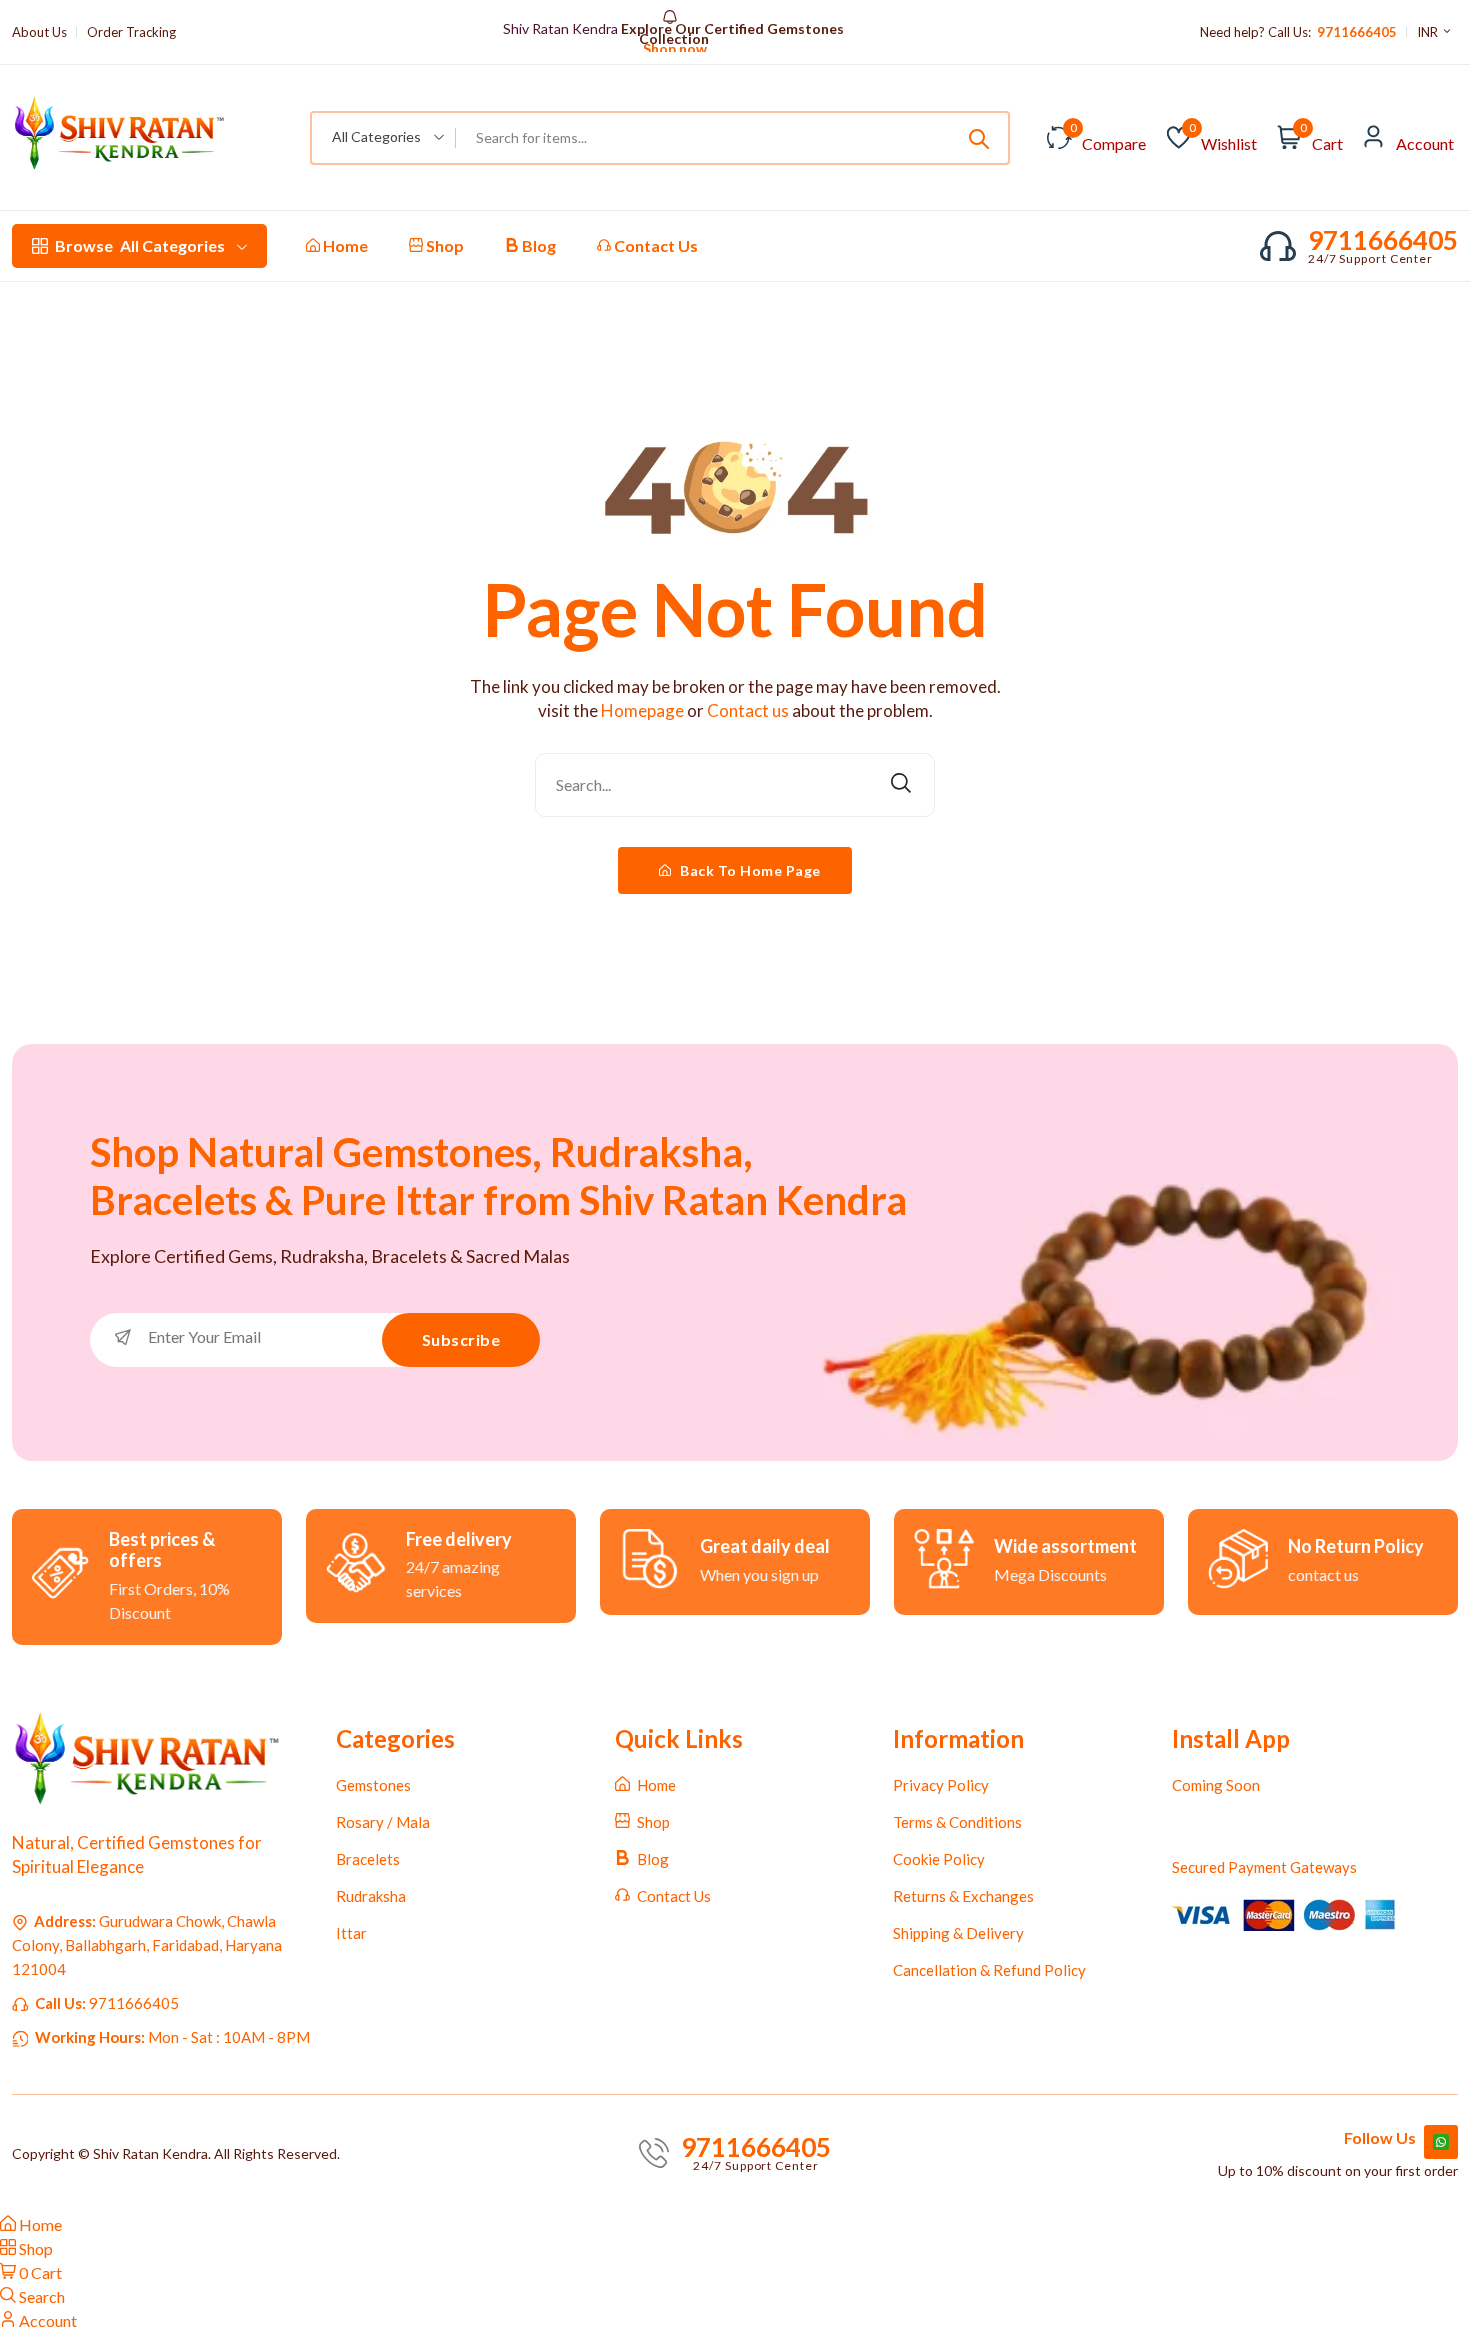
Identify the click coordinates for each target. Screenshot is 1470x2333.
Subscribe (461, 1339)
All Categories (140, 245)
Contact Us (654, 245)
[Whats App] (1441, 2142)
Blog (537, 245)
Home (344, 245)
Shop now (673, 49)
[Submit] (979, 138)
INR (1429, 32)
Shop (443, 245)
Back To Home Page (749, 870)
